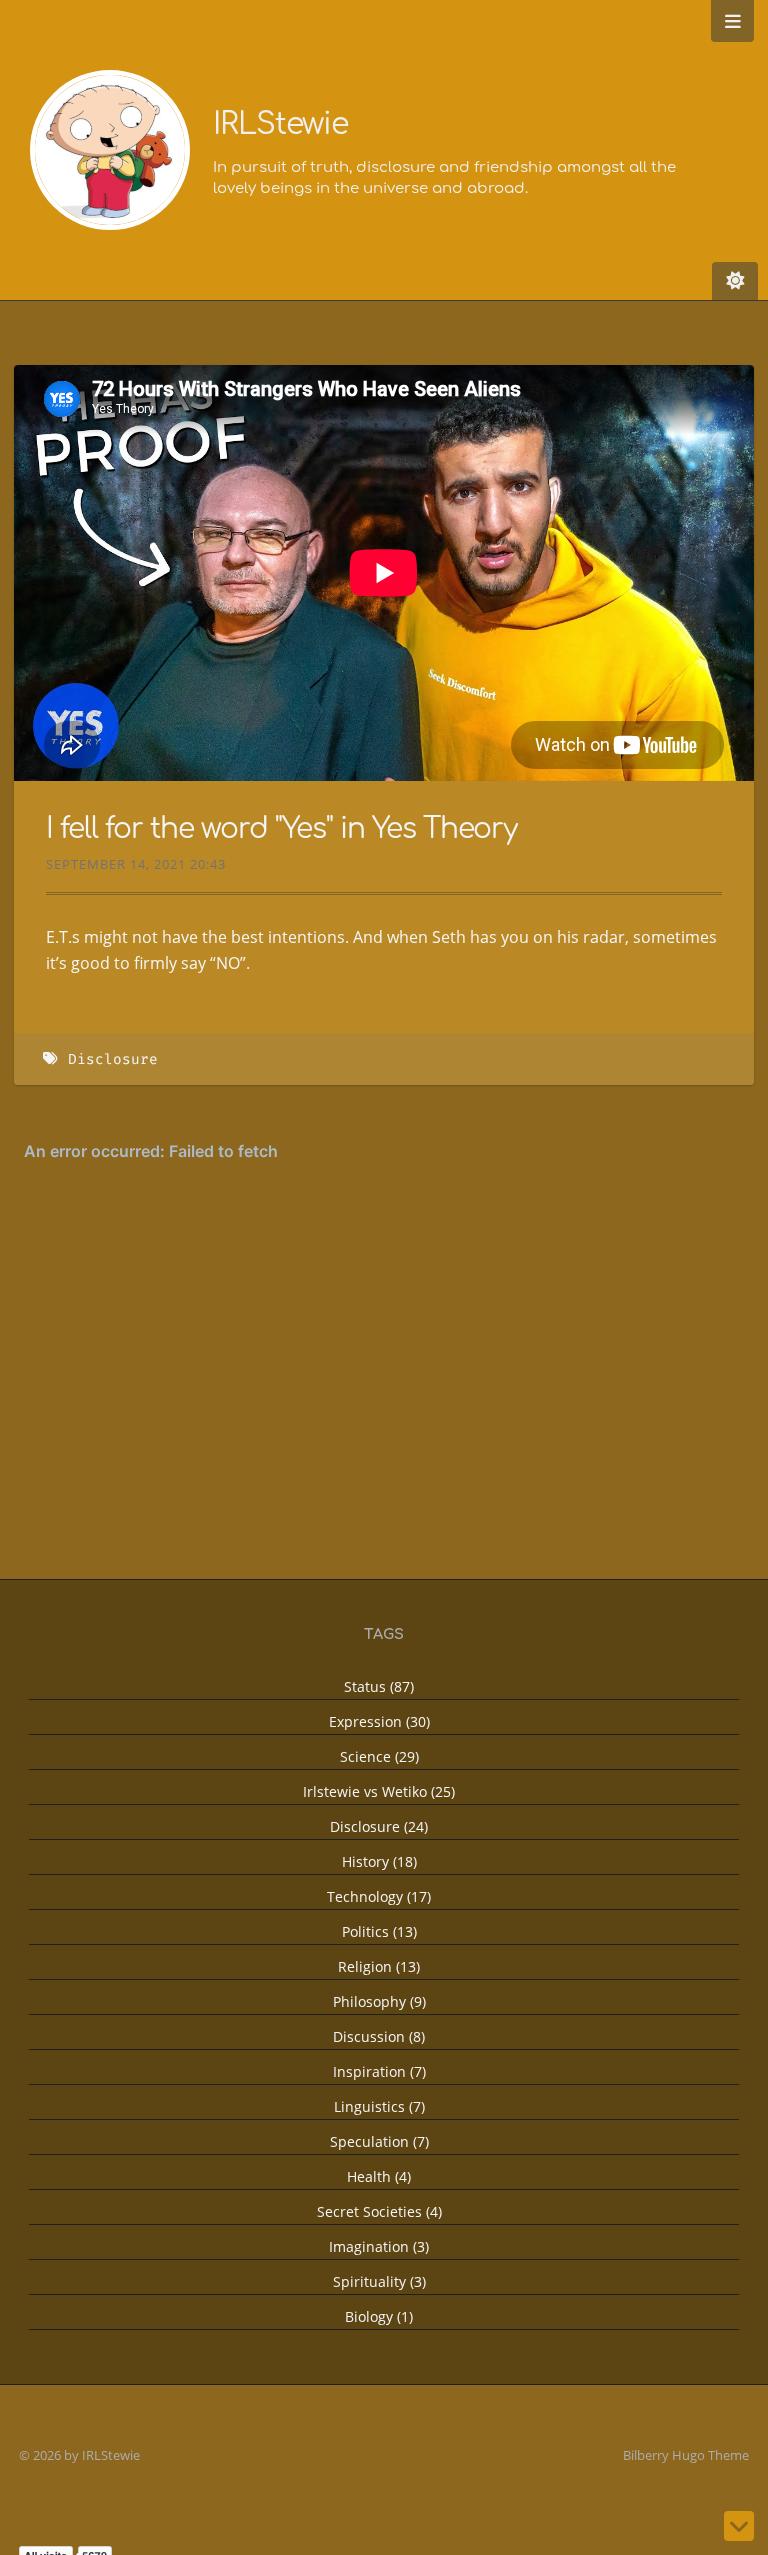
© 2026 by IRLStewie (79, 2455)
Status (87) (379, 1686)
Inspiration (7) (379, 2071)
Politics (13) (379, 1931)
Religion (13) (379, 1966)
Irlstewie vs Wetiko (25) (379, 1791)
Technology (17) (379, 1896)
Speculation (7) (379, 2141)
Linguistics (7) (379, 2106)
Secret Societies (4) (379, 2211)
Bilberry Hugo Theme (686, 2455)
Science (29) (379, 1756)
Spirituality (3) (379, 2281)
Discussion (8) (379, 2036)
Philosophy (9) (379, 2001)
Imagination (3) (379, 2246)
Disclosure (113, 1059)
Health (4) (379, 2176)
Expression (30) (379, 1721)
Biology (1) (379, 2316)
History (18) (379, 1861)
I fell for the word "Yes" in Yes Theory (281, 829)
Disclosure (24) (379, 1826)
